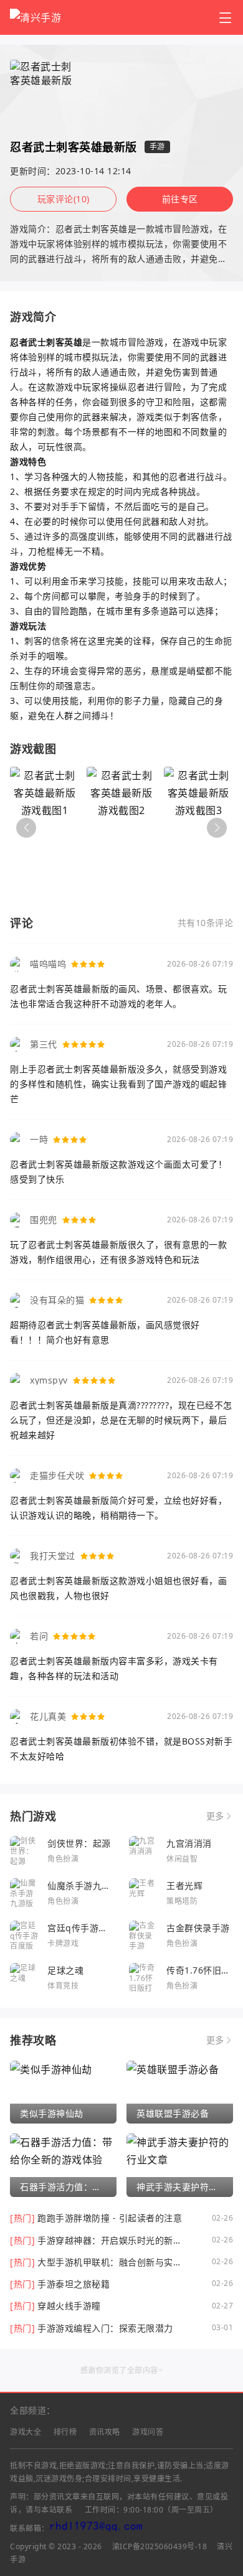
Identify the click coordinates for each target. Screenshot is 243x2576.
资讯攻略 (105, 2432)
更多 (215, 1816)
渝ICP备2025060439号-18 (160, 2546)
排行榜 (65, 2432)
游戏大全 (26, 2432)
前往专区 (180, 199)
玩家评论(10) (64, 199)
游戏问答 (148, 2432)
